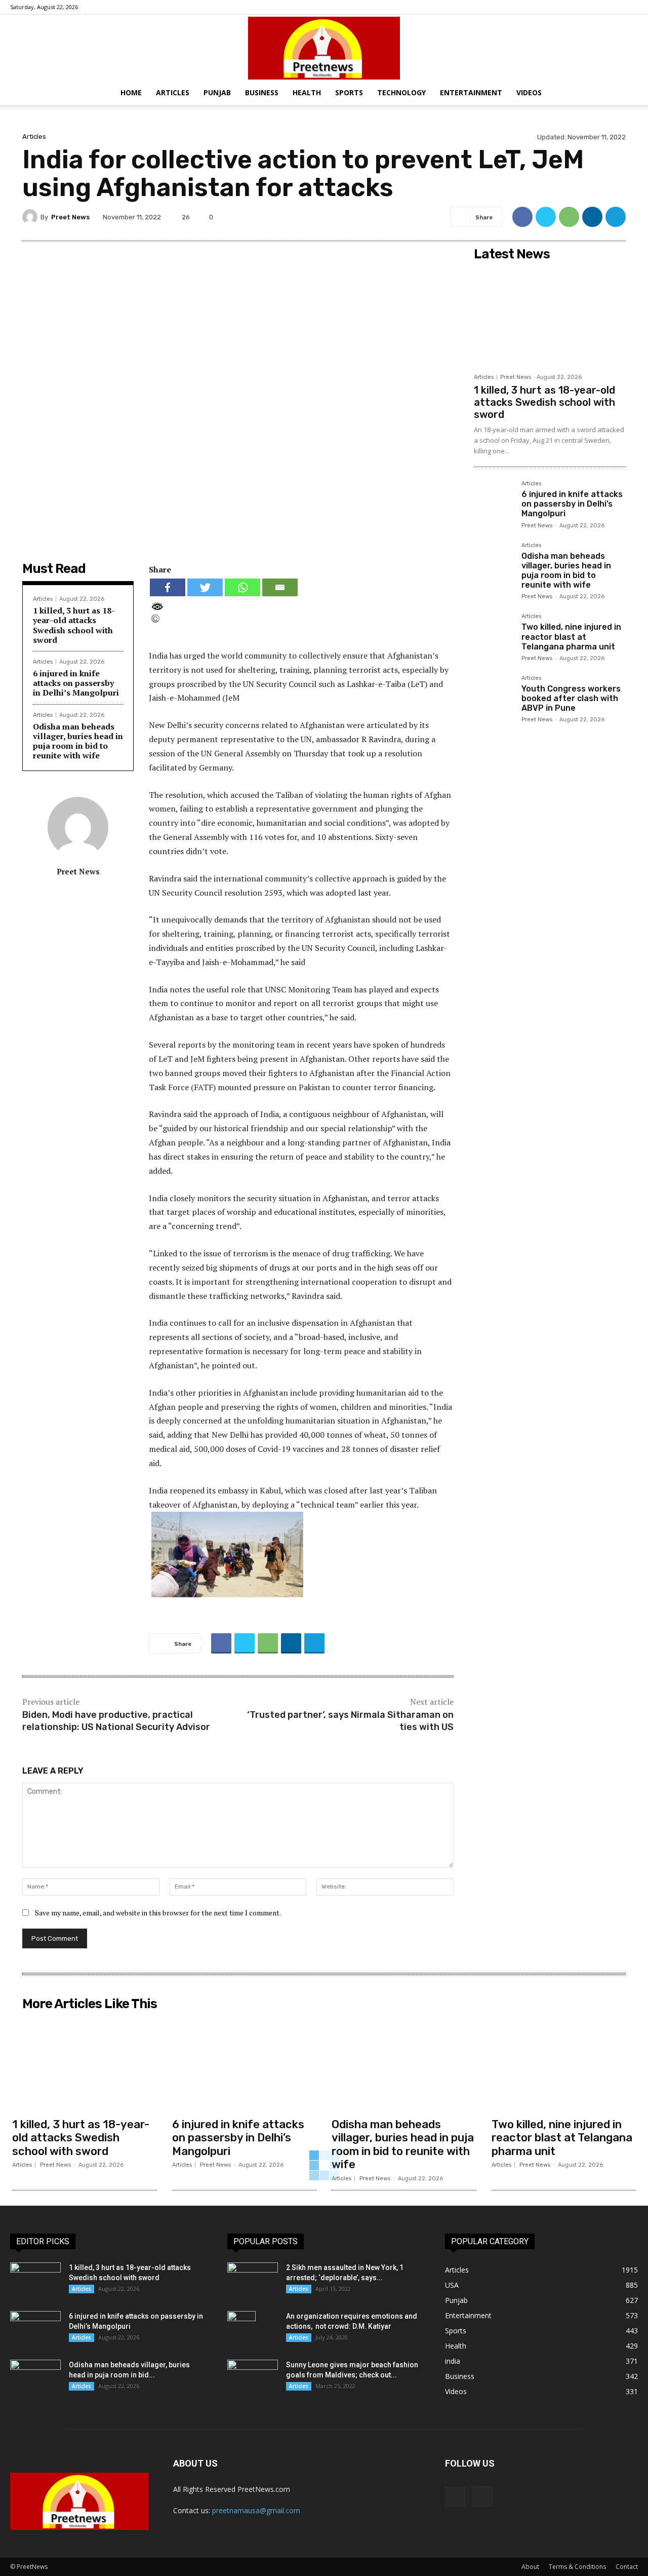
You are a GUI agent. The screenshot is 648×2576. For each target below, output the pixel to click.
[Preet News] (324, 48)
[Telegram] (616, 217)
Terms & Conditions (577, 2567)
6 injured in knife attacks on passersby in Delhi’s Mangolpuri (76, 683)
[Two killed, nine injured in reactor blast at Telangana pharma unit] (494, 633)
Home (131, 92)
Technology (401, 92)
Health (307, 92)
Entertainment (471, 92)
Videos (529, 92)
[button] (636, 93)
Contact (627, 2567)
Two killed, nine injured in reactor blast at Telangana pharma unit (571, 637)
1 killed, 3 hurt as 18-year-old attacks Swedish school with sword (74, 625)
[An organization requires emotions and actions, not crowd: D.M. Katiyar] (241, 2329)
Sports (349, 92)
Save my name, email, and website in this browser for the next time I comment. (158, 1913)
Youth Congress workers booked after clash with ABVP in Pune (571, 698)
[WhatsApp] (569, 217)
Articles (173, 92)
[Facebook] (614, 7)
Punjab (217, 92)
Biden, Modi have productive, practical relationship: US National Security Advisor (116, 1721)
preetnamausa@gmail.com (256, 2510)
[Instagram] (630, 7)
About (530, 2567)
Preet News (70, 217)
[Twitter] (546, 217)
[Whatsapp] (242, 587)
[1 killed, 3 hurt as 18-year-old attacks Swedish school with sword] (550, 317)
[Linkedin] (592, 217)
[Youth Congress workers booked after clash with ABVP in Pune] (494, 695)
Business (262, 92)
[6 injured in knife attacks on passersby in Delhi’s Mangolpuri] (494, 501)
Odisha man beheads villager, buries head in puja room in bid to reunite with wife (78, 741)
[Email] (280, 587)
